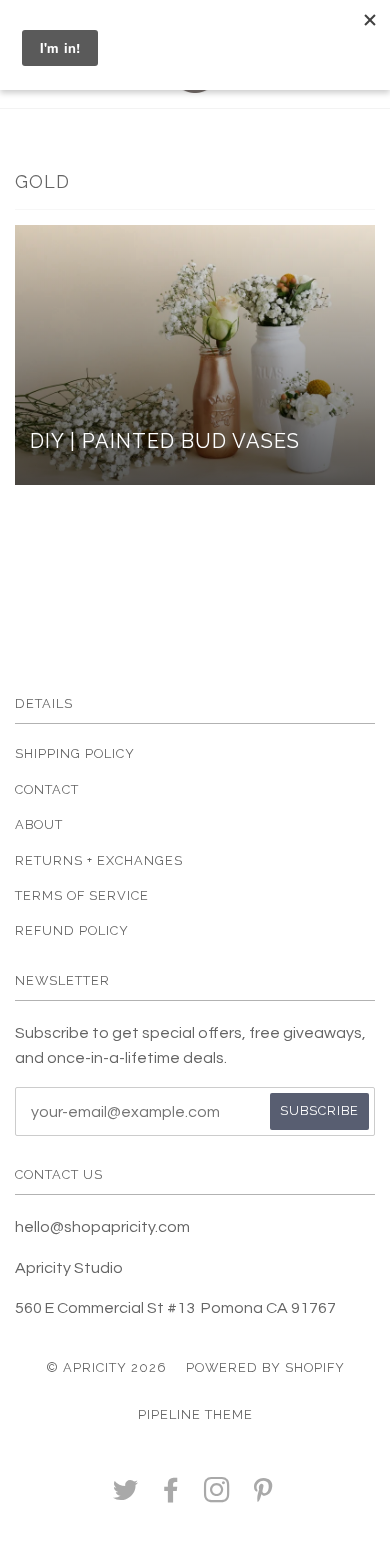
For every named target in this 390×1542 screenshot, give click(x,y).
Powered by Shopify (265, 1367)
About (39, 824)
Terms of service (82, 895)
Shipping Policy (75, 753)
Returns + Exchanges (99, 860)
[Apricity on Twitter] (126, 1495)
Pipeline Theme (195, 1414)
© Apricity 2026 (106, 1367)
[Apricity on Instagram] (217, 1495)
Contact (47, 789)
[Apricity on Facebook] (171, 1495)
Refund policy (72, 930)
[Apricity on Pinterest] (263, 1495)
